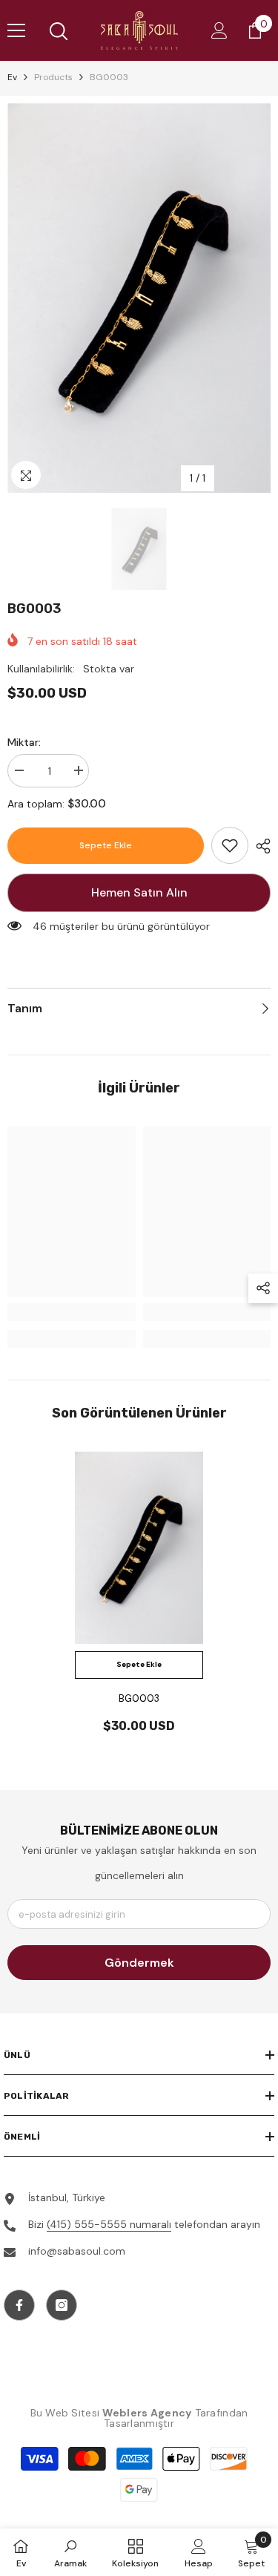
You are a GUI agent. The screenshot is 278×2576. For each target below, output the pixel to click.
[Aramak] (59, 31)
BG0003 (139, 1698)
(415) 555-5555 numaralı (109, 2224)
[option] (139, 298)
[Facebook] (19, 2305)
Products (53, 77)
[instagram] (62, 2305)
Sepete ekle (106, 845)
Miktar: (24, 742)
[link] (230, 845)
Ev (12, 77)
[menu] (16, 30)
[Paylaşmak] (259, 846)
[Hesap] (219, 30)
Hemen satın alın (139, 892)
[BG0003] (139, 1548)
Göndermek (139, 1963)
